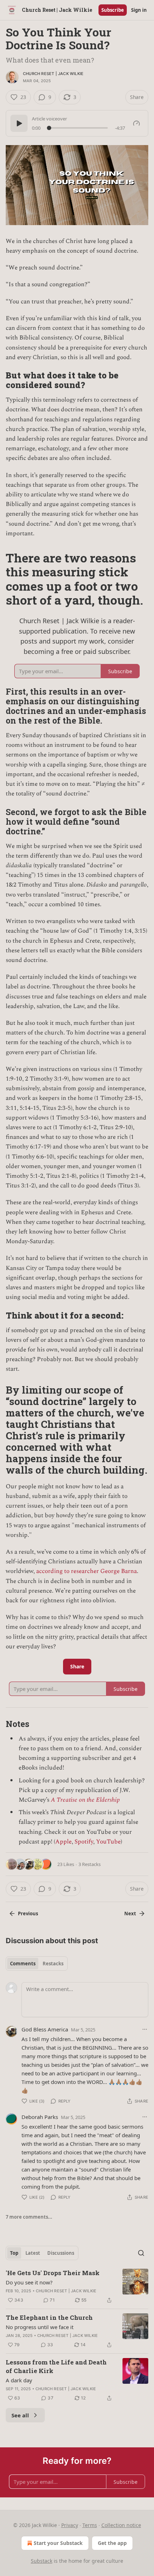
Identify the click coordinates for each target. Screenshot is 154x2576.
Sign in (139, 10)
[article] (77, 2287)
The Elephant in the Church (49, 2317)
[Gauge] (136, 123)
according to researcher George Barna (86, 1571)
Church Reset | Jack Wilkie (53, 74)
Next (130, 1914)
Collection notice (121, 2525)
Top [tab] (14, 2253)
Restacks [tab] (53, 1964)
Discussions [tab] (61, 2253)
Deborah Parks (40, 2117)
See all (20, 2415)
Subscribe (113, 10)
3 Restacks (90, 1864)
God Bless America (45, 2029)
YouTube (108, 1842)
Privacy (70, 2525)
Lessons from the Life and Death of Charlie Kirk (56, 2366)
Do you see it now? (29, 2282)
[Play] (19, 123)
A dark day (19, 2380)
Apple (63, 1842)
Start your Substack (58, 2543)
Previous (28, 1914)
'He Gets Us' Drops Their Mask (53, 2273)
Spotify (84, 1842)
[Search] (141, 2253)
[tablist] (37, 1964)
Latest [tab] (33, 2253)
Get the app (112, 2543)
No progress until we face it (40, 2327)
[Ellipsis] (145, 2029)
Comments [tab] (23, 1964)
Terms (90, 2525)
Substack (42, 2561)
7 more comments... (29, 2217)
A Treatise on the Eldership (85, 1800)
